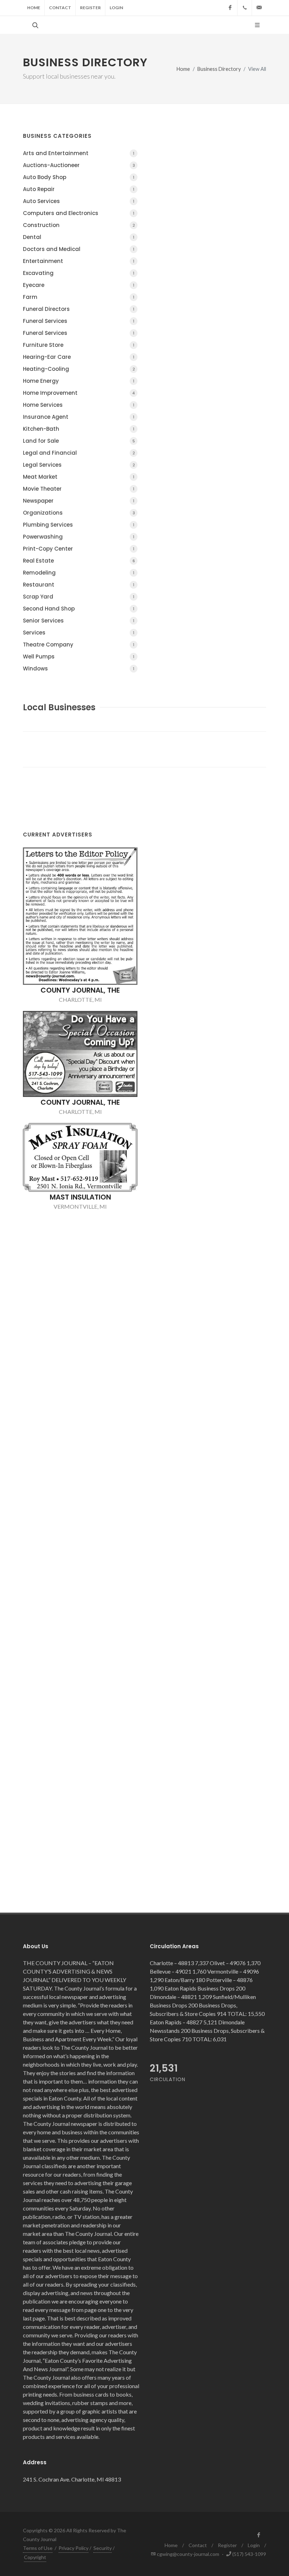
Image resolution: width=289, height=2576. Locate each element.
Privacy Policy (73, 2548)
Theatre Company (79, 645)
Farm (79, 297)
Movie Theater (79, 489)
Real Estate (79, 561)
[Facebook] (230, 8)
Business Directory (219, 69)
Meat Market (79, 477)
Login (116, 8)
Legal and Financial (79, 453)
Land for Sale (79, 441)
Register (90, 8)
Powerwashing (79, 537)
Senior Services (79, 621)
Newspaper (79, 501)
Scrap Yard (79, 597)
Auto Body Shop (79, 177)
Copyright (35, 2557)
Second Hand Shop (79, 609)
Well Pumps (79, 657)
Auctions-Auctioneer (79, 165)
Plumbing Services (79, 525)
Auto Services (79, 201)
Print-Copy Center (79, 549)
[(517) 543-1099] (245, 8)
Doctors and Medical (79, 249)
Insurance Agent (79, 417)
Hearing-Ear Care (79, 357)
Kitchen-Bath (79, 429)
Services (79, 633)
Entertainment (79, 261)
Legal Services (79, 465)
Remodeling (79, 573)
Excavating (79, 273)
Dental (79, 237)
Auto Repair (79, 189)
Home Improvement (79, 393)
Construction (79, 225)
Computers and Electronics (79, 213)
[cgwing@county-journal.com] (259, 8)
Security (103, 2548)
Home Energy (79, 381)
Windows (79, 668)
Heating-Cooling (79, 369)
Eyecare (79, 285)
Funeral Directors (79, 309)
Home (34, 8)
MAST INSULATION (80, 1102)
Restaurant (79, 585)
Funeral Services (79, 321)
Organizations (79, 513)
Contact (60, 8)
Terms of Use (38, 2548)
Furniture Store (79, 345)
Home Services (79, 405)
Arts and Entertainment (79, 153)
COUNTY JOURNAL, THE (80, 895)
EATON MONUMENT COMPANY (80, 1341)
